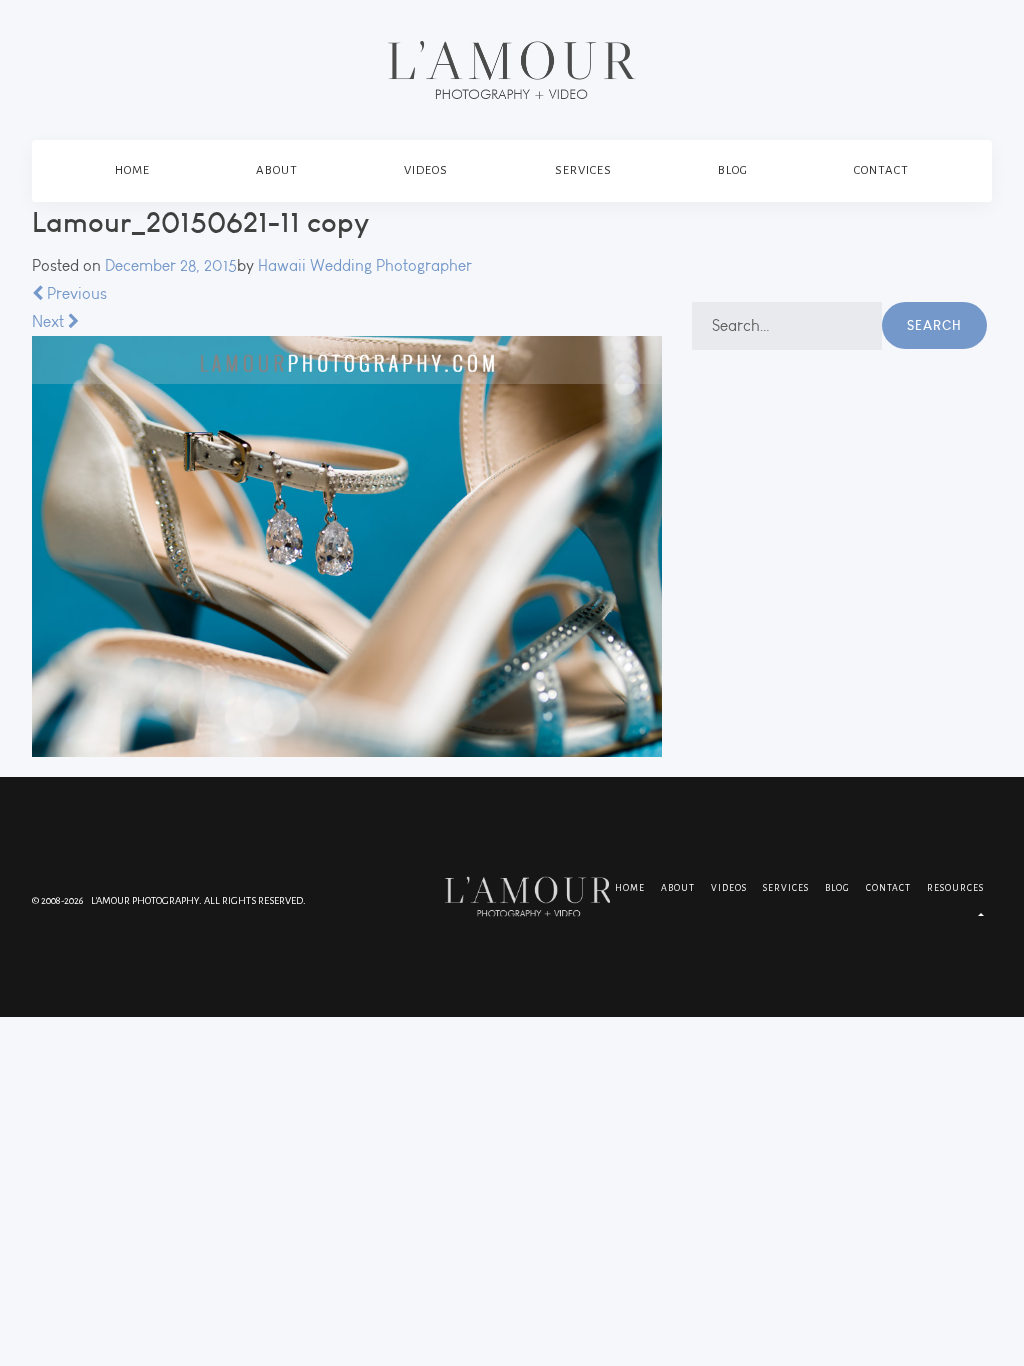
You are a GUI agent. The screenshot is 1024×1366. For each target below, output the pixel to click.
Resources (955, 888)
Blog (733, 170)
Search (934, 325)
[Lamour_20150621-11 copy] (347, 546)
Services (583, 170)
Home (132, 170)
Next (50, 321)
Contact (881, 170)
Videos (426, 170)
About (277, 170)
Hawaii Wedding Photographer (365, 265)
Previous (75, 293)
